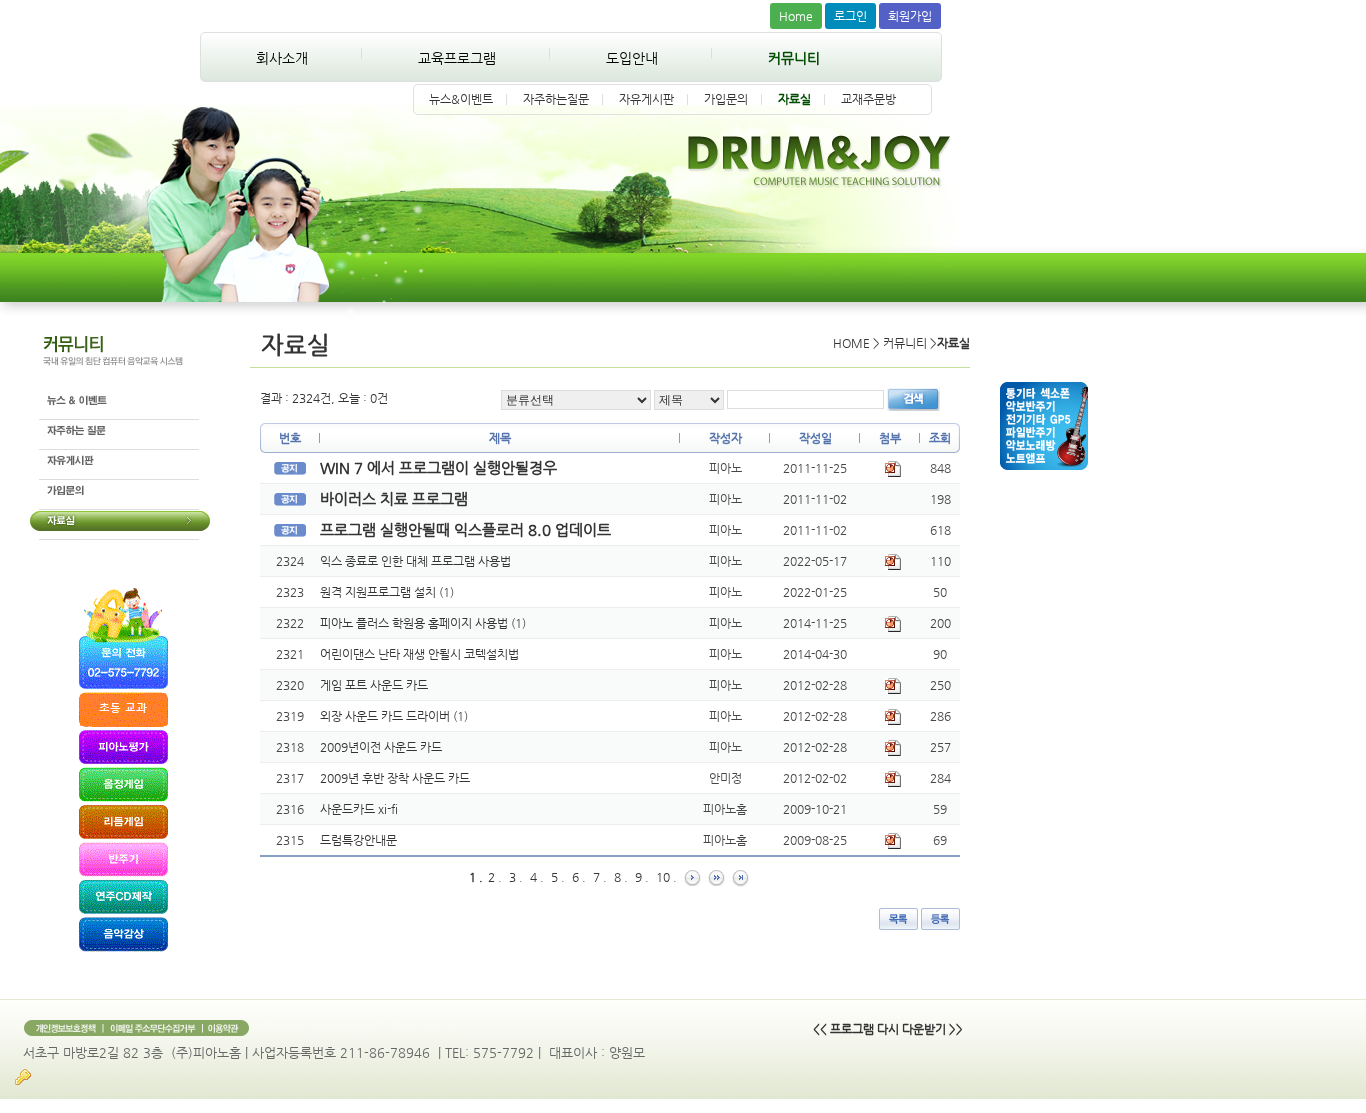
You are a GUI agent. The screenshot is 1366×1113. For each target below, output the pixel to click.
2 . (495, 877)
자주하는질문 (556, 99)
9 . (642, 877)
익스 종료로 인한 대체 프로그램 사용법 (415, 561)
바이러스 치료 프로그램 (394, 498)
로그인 (850, 16)
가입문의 (726, 99)
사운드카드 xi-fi (359, 809)
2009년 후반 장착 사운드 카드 (395, 778)
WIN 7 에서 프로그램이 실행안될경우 (438, 467)
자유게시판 (646, 99)
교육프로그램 (457, 58)
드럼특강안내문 (358, 840)
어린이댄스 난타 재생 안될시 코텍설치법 (419, 654)
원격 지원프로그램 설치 (379, 592)
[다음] (692, 877)
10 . (666, 877)
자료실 (794, 99)
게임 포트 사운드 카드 (374, 685)
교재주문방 (868, 99)
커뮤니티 (794, 58)
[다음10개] (716, 877)
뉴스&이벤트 (461, 99)
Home (796, 16)
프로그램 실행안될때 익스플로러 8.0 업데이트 (465, 529)
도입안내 (632, 58)
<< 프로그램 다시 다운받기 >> (888, 1029)
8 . (621, 877)
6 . (579, 877)
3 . (516, 877)
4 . (537, 877)
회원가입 (910, 16)
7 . (600, 877)
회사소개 (282, 58)
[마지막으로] (740, 877)
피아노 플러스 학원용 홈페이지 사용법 (415, 623)
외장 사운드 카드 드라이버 (386, 716)
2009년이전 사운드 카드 (381, 747)
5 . (558, 877)
